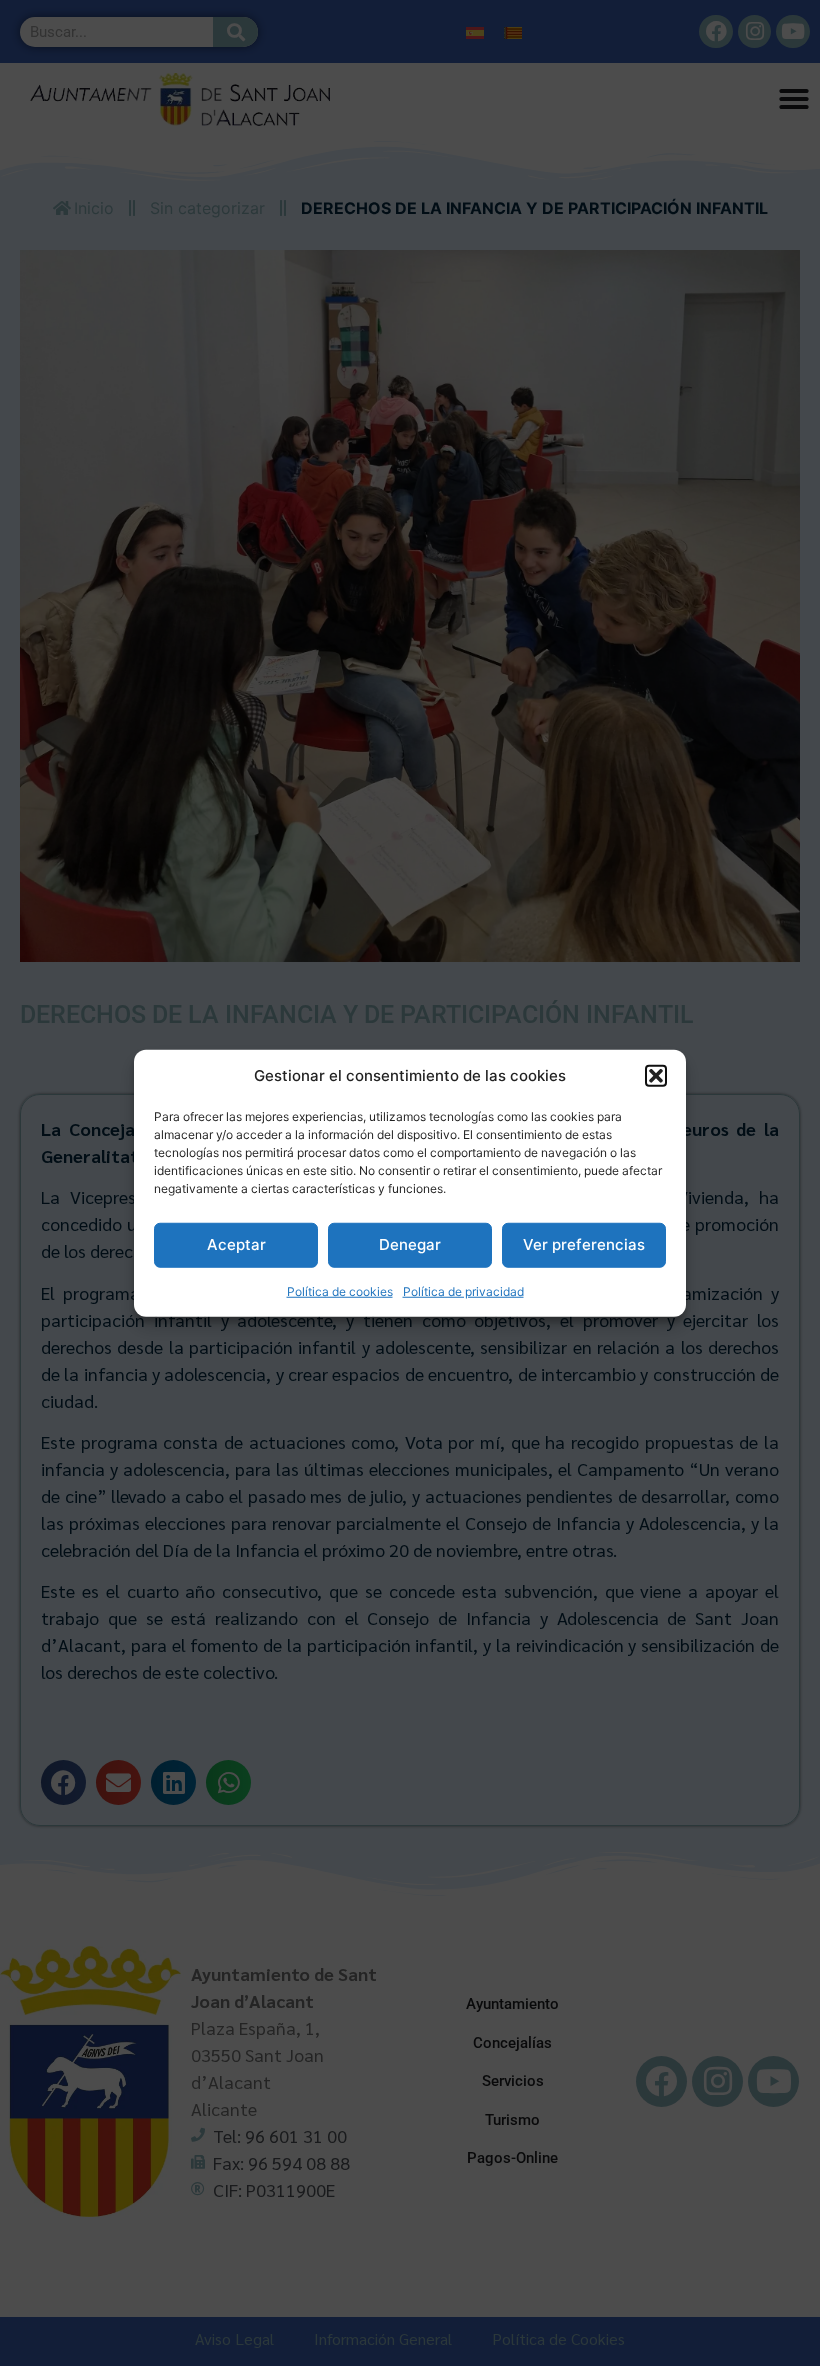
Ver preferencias (584, 1244)
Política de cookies (340, 1290)
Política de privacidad (463, 1290)
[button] (656, 1076)
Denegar (410, 1244)
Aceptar (236, 1244)
